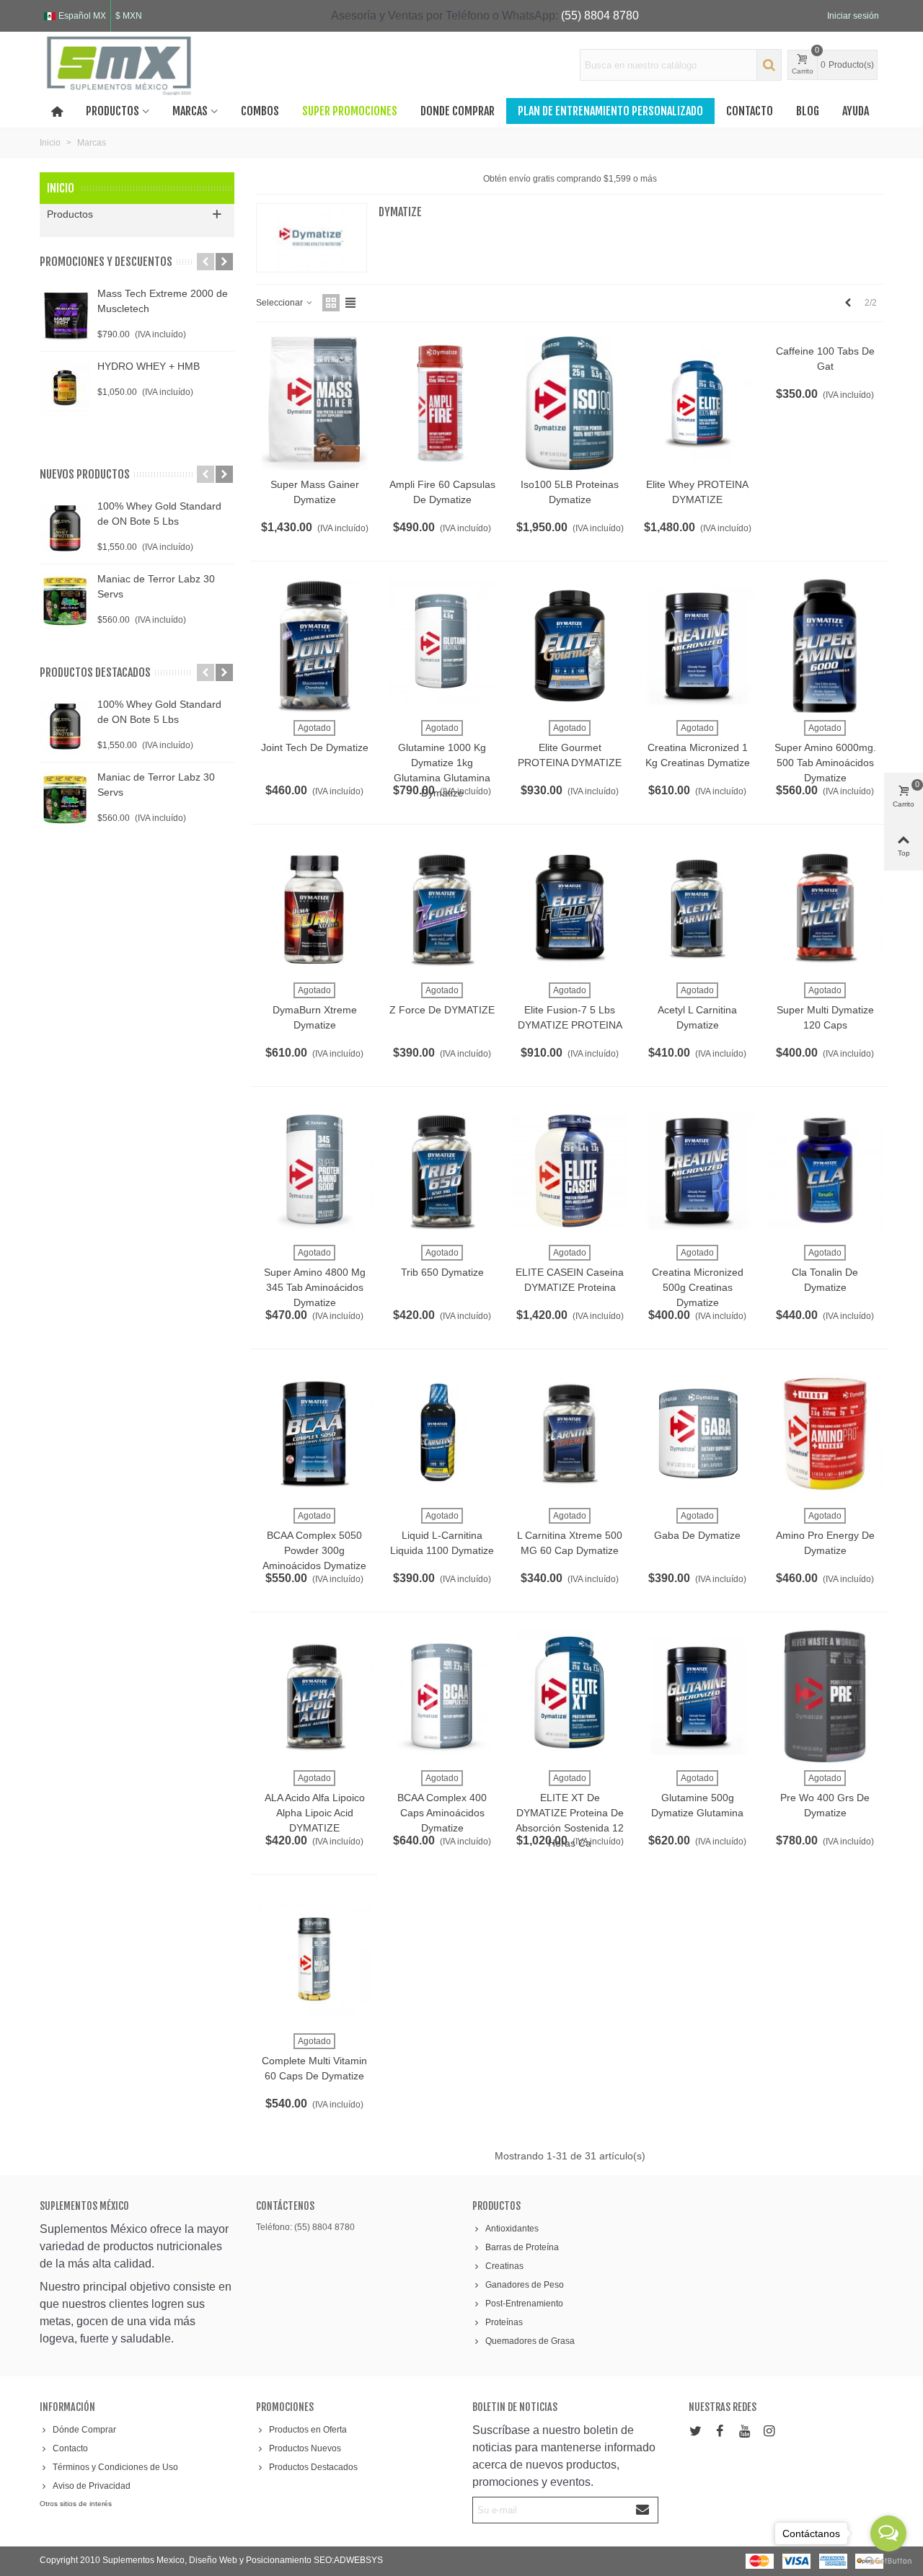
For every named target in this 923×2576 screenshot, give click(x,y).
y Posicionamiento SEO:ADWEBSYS (311, 2560)
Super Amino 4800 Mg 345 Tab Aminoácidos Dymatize (315, 1287)
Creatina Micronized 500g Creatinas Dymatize (698, 1287)
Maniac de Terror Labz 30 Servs (156, 586)
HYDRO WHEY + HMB (149, 366)
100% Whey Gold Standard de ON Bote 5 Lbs (159, 514)
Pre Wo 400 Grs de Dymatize (825, 1805)
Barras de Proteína (522, 2247)
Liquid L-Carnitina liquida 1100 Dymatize (442, 1543)
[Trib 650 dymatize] (442, 1171)
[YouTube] (744, 2431)
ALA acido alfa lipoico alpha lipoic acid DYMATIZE (315, 1813)
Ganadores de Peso (525, 2285)
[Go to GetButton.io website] (888, 2561)
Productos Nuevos (305, 2448)
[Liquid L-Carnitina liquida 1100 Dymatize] (442, 1433)
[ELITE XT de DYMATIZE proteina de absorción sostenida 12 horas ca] (570, 1696)
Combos (260, 111)
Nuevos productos (85, 474)
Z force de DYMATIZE (442, 1010)
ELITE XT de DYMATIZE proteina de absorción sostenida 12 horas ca (570, 1820)
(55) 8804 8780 (600, 15)
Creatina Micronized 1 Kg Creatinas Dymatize (698, 755)
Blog (808, 111)
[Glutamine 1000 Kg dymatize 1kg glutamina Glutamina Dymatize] (442, 645)
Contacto (750, 111)
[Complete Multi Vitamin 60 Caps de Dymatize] (314, 1959)
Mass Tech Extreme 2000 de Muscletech (163, 301)
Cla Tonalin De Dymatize (825, 1280)
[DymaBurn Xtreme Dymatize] (314, 909)
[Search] (769, 65)
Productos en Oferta (308, 2430)
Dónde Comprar (84, 2430)
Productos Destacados (313, 2467)
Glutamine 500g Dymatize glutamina (697, 1805)
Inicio (61, 188)
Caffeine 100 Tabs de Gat (825, 359)
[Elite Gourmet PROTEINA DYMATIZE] (570, 645)
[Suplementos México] (119, 65)
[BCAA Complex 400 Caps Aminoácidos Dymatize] (442, 1696)
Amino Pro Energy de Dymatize (825, 1543)
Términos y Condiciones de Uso (115, 2467)
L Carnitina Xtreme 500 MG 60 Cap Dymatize (570, 1543)
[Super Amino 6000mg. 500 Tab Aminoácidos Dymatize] (825, 645)
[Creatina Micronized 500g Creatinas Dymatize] (697, 1171)
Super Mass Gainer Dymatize (315, 492)
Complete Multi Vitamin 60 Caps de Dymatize (314, 2068)
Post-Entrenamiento (524, 2304)
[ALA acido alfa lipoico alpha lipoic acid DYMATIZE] (314, 1696)
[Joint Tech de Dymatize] (314, 645)
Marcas (190, 111)
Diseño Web (214, 2560)
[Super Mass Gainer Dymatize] (314, 403)
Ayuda (856, 111)
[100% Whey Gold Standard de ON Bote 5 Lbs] (65, 528)
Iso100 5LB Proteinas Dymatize (570, 492)
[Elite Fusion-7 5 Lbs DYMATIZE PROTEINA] (570, 909)
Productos (112, 111)
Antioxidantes (512, 2229)
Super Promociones (350, 111)
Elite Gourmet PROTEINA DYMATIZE (570, 755)
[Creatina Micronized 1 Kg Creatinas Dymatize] (697, 645)
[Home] (57, 111)
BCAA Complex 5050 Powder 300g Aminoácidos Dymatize (314, 1550)
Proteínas (504, 2322)
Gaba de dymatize (697, 1535)
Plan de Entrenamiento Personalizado (610, 111)
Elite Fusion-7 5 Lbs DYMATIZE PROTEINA (570, 1017)
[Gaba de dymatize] (697, 1433)
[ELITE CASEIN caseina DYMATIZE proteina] (570, 1171)
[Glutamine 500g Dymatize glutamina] (697, 1696)
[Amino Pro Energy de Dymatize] (825, 1433)
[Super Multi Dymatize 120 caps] (825, 909)
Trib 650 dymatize (442, 1272)
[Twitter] (695, 2431)
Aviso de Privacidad (92, 2486)
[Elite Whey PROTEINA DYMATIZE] (697, 403)
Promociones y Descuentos (106, 262)
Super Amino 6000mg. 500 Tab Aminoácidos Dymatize (825, 763)
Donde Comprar (458, 111)
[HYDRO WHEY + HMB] (65, 388)
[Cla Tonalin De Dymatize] (825, 1171)
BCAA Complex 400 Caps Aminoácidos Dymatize (442, 1813)
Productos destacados (95, 672)
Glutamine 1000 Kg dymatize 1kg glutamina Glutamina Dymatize (442, 770)
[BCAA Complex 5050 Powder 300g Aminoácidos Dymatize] (314, 1433)
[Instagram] (769, 2431)
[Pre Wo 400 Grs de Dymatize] (825, 1696)
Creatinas (504, 2266)
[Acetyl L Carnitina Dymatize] (697, 909)
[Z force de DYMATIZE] (442, 909)
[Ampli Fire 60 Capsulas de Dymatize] (442, 403)
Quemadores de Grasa (530, 2341)
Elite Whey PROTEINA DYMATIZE (697, 492)
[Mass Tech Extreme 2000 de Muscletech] (65, 315)
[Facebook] (720, 2431)
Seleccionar (281, 303)
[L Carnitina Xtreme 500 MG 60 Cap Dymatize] (570, 1433)
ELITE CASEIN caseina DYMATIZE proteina (570, 1280)
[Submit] (643, 2510)
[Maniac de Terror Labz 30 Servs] (65, 600)
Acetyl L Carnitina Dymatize (697, 1017)
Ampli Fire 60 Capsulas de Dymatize (442, 492)
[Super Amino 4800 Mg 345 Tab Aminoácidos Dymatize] (314, 1171)
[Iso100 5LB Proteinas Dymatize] (570, 403)
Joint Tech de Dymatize (315, 747)
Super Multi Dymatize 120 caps (825, 1017)
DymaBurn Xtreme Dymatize (315, 1017)
